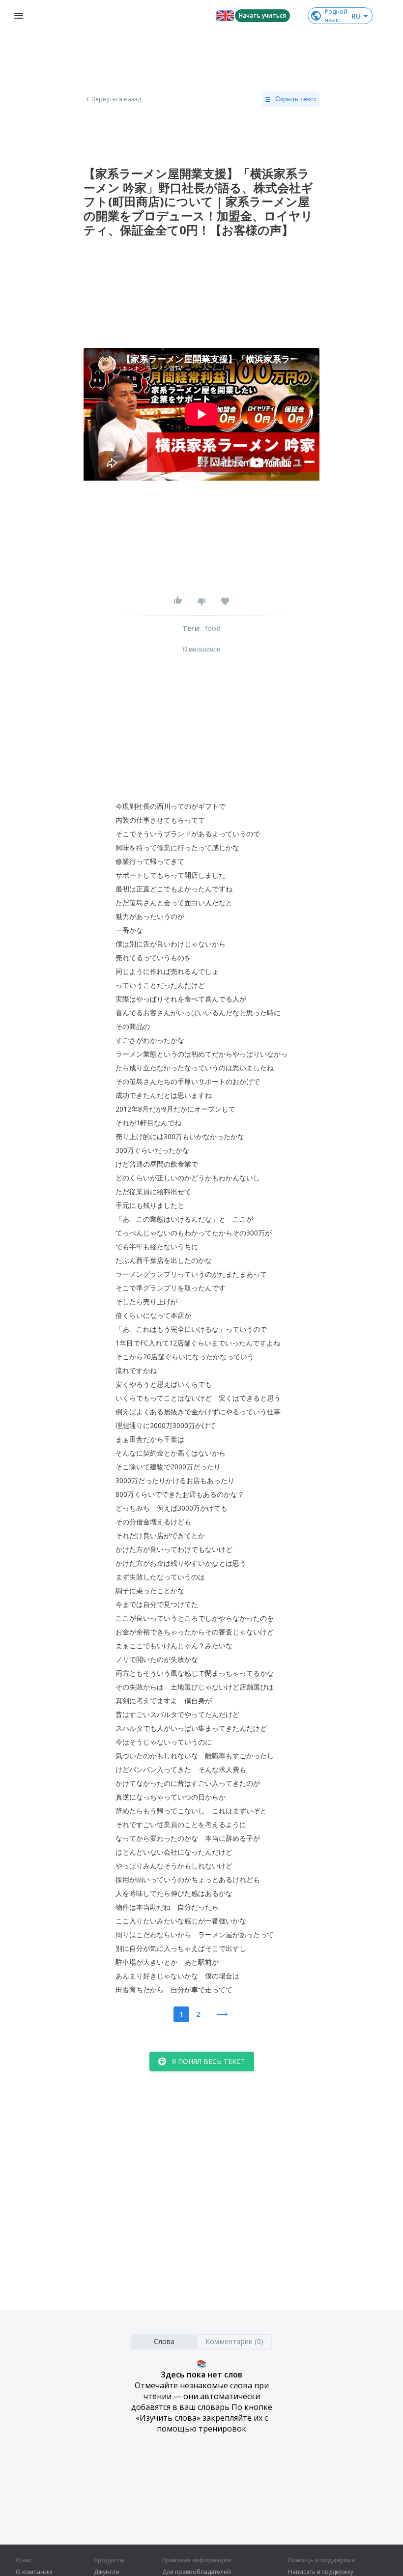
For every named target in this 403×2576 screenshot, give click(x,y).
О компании (34, 2572)
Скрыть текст (296, 99)
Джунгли (107, 2572)
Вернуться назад (116, 99)
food (213, 628)
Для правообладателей (197, 2572)
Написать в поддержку (321, 2572)
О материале (201, 649)
